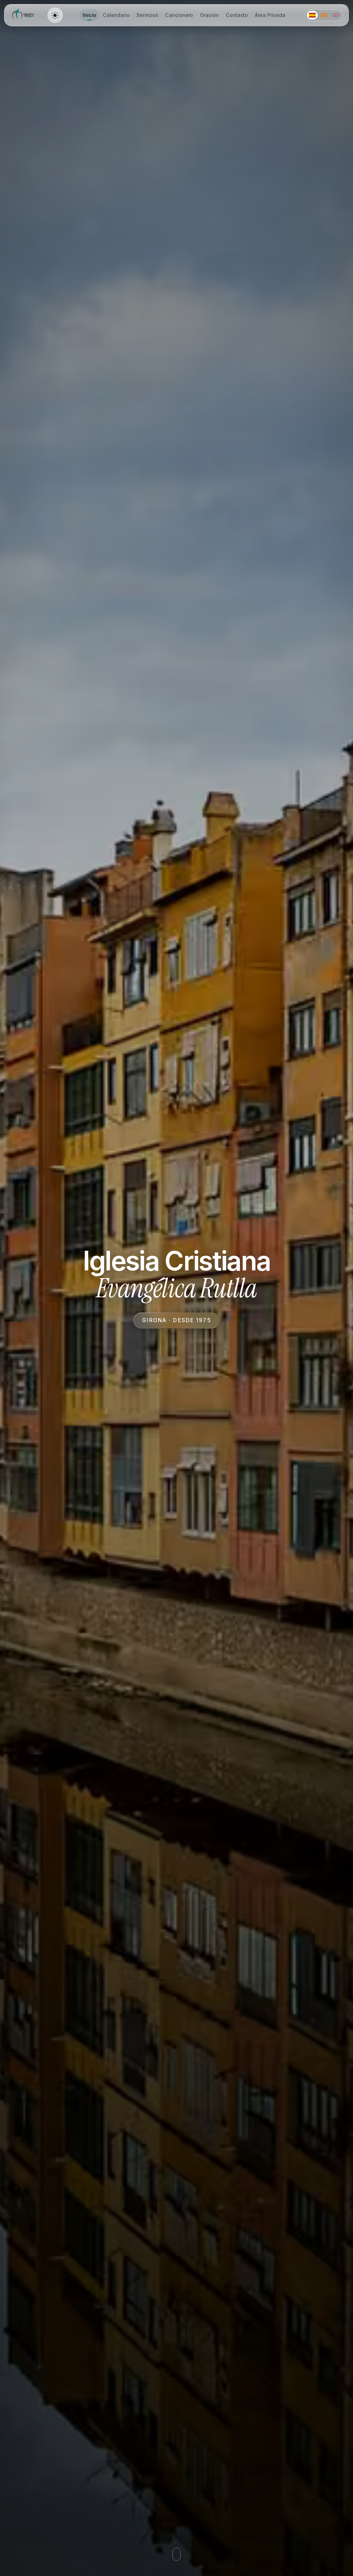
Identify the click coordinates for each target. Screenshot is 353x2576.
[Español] (312, 15)
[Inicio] (24, 15)
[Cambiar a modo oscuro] (55, 15)
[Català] (324, 15)
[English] (336, 15)
